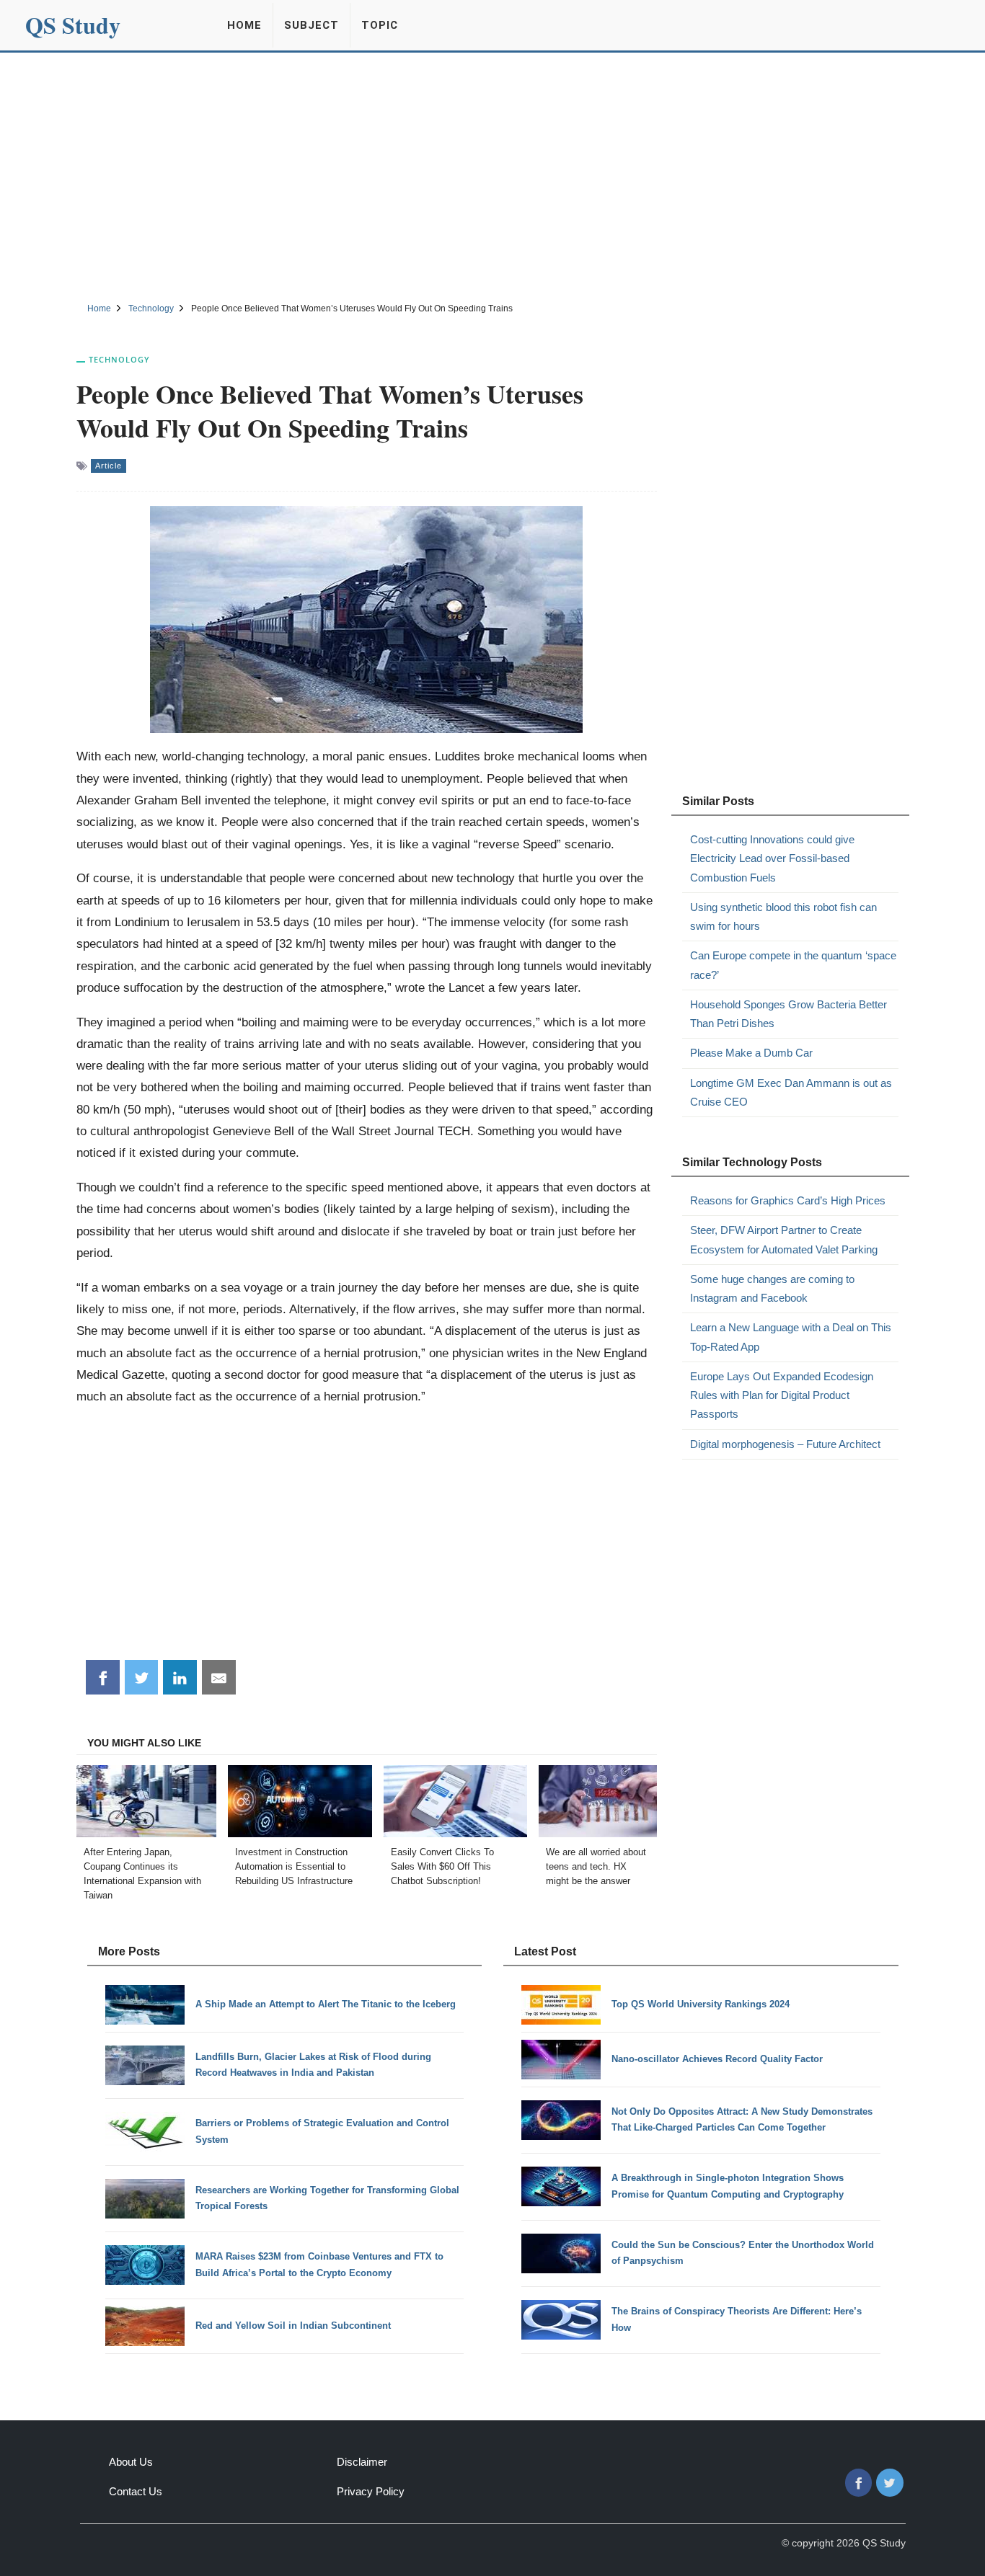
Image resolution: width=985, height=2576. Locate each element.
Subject (312, 25)
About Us (131, 2462)
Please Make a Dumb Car (751, 1053)
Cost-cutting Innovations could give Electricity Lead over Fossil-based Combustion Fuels (772, 858)
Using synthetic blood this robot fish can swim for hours (783, 916)
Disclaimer (362, 2462)
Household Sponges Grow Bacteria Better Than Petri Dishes (789, 1014)
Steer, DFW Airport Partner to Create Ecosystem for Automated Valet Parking (784, 1239)
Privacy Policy (371, 2491)
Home (244, 25)
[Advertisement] (492, 175)
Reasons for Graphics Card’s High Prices (788, 1200)
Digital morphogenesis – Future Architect (785, 1444)
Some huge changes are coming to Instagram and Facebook (772, 1288)
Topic (380, 25)
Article (109, 466)
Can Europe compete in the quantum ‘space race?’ (793, 965)
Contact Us (136, 2491)
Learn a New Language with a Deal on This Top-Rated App (791, 1337)
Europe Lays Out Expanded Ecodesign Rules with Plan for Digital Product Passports (782, 1395)
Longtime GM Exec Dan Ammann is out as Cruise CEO (791, 1092)
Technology (119, 359)
